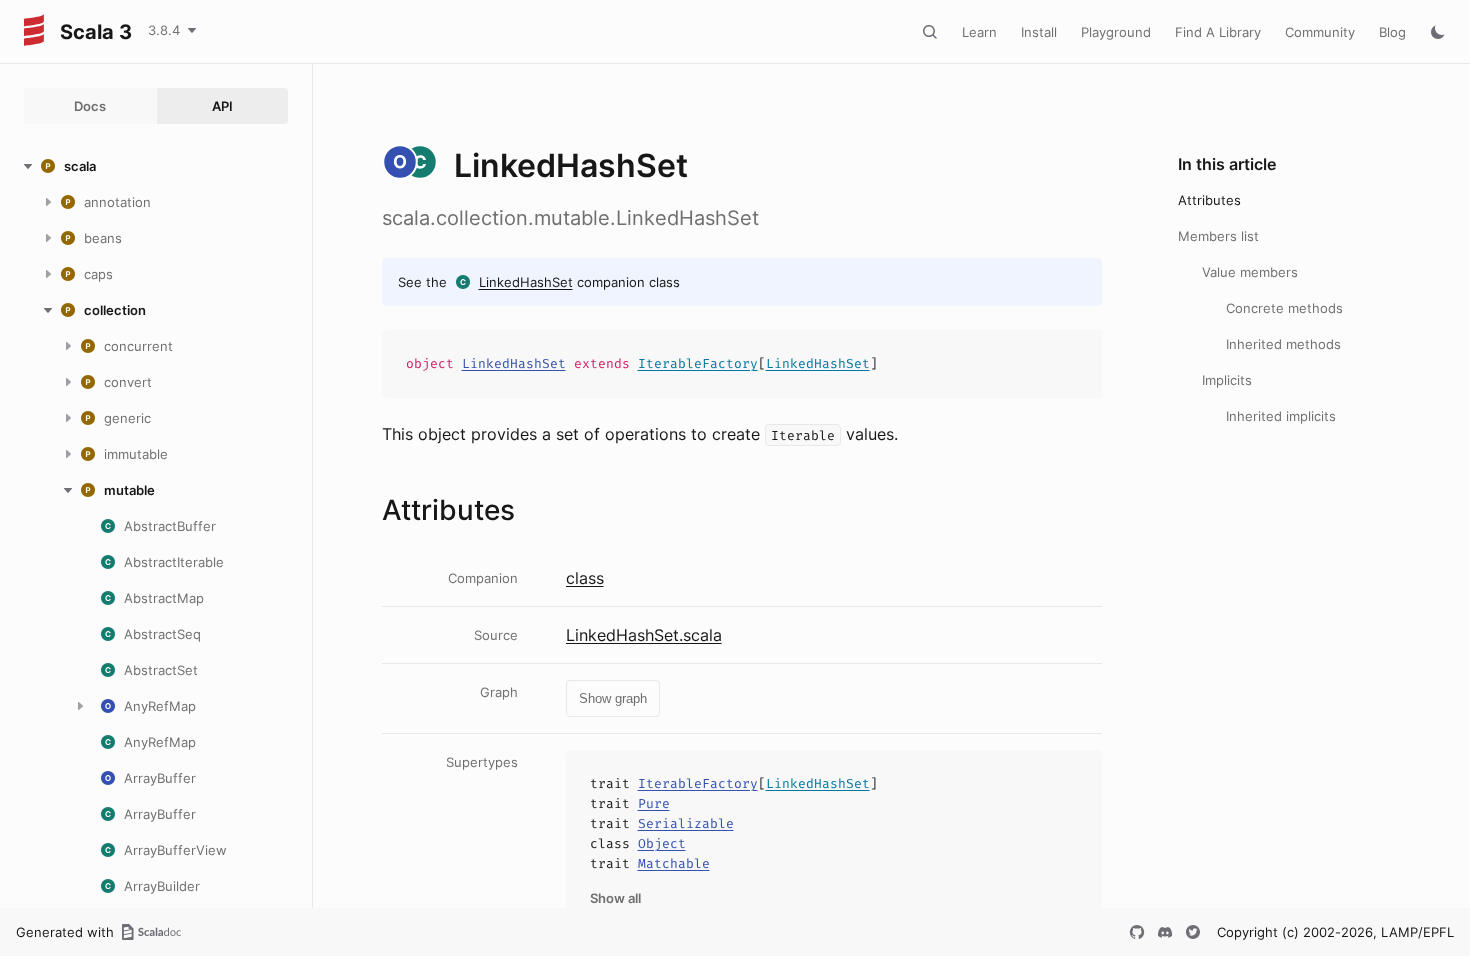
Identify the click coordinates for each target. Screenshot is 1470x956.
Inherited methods (1283, 344)
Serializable (686, 823)
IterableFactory (698, 363)
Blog (1392, 32)
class (585, 578)
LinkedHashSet (526, 282)
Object (662, 843)
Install (1039, 32)
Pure (654, 803)
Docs (90, 106)
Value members (1250, 272)
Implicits (1227, 380)
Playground (1116, 32)
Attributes (1209, 200)
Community (1320, 32)
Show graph (613, 698)
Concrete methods (1284, 308)
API (222, 106)
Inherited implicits (1281, 416)
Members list (1218, 236)
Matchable (674, 863)
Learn (979, 32)
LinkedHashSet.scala (644, 635)
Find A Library (1218, 32)
